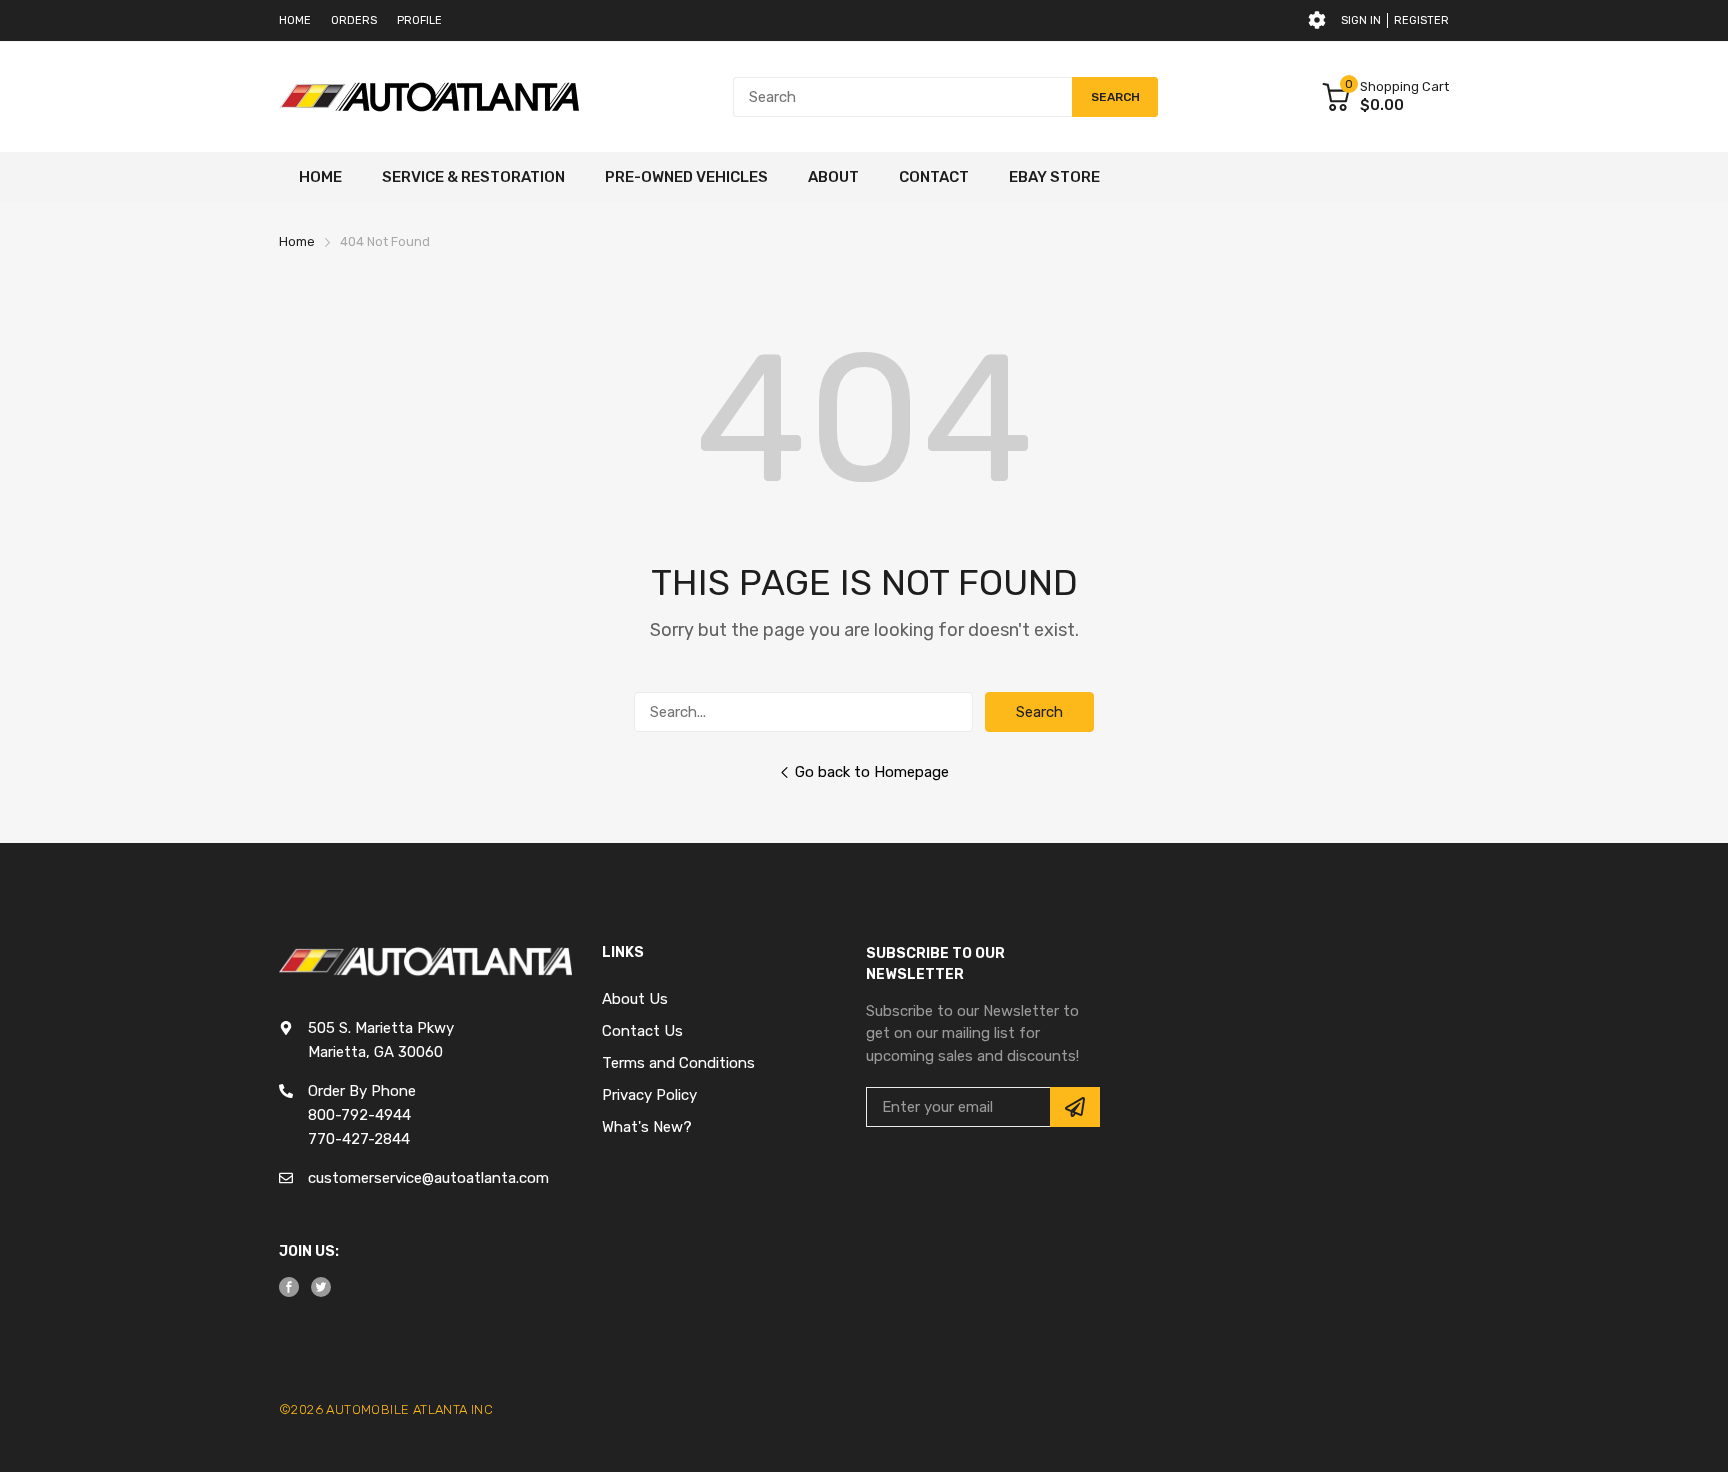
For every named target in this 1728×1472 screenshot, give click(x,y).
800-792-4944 (359, 1115)
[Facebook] (289, 1287)
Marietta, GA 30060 (375, 1052)
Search (1039, 712)
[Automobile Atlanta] (429, 97)
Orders (354, 20)
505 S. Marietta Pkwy (381, 1028)
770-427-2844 (359, 1139)
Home (295, 20)
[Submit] (1075, 1107)
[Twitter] (321, 1287)
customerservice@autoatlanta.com (428, 1178)
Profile (419, 20)
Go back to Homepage (872, 772)
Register (1421, 20)
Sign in (1361, 20)
